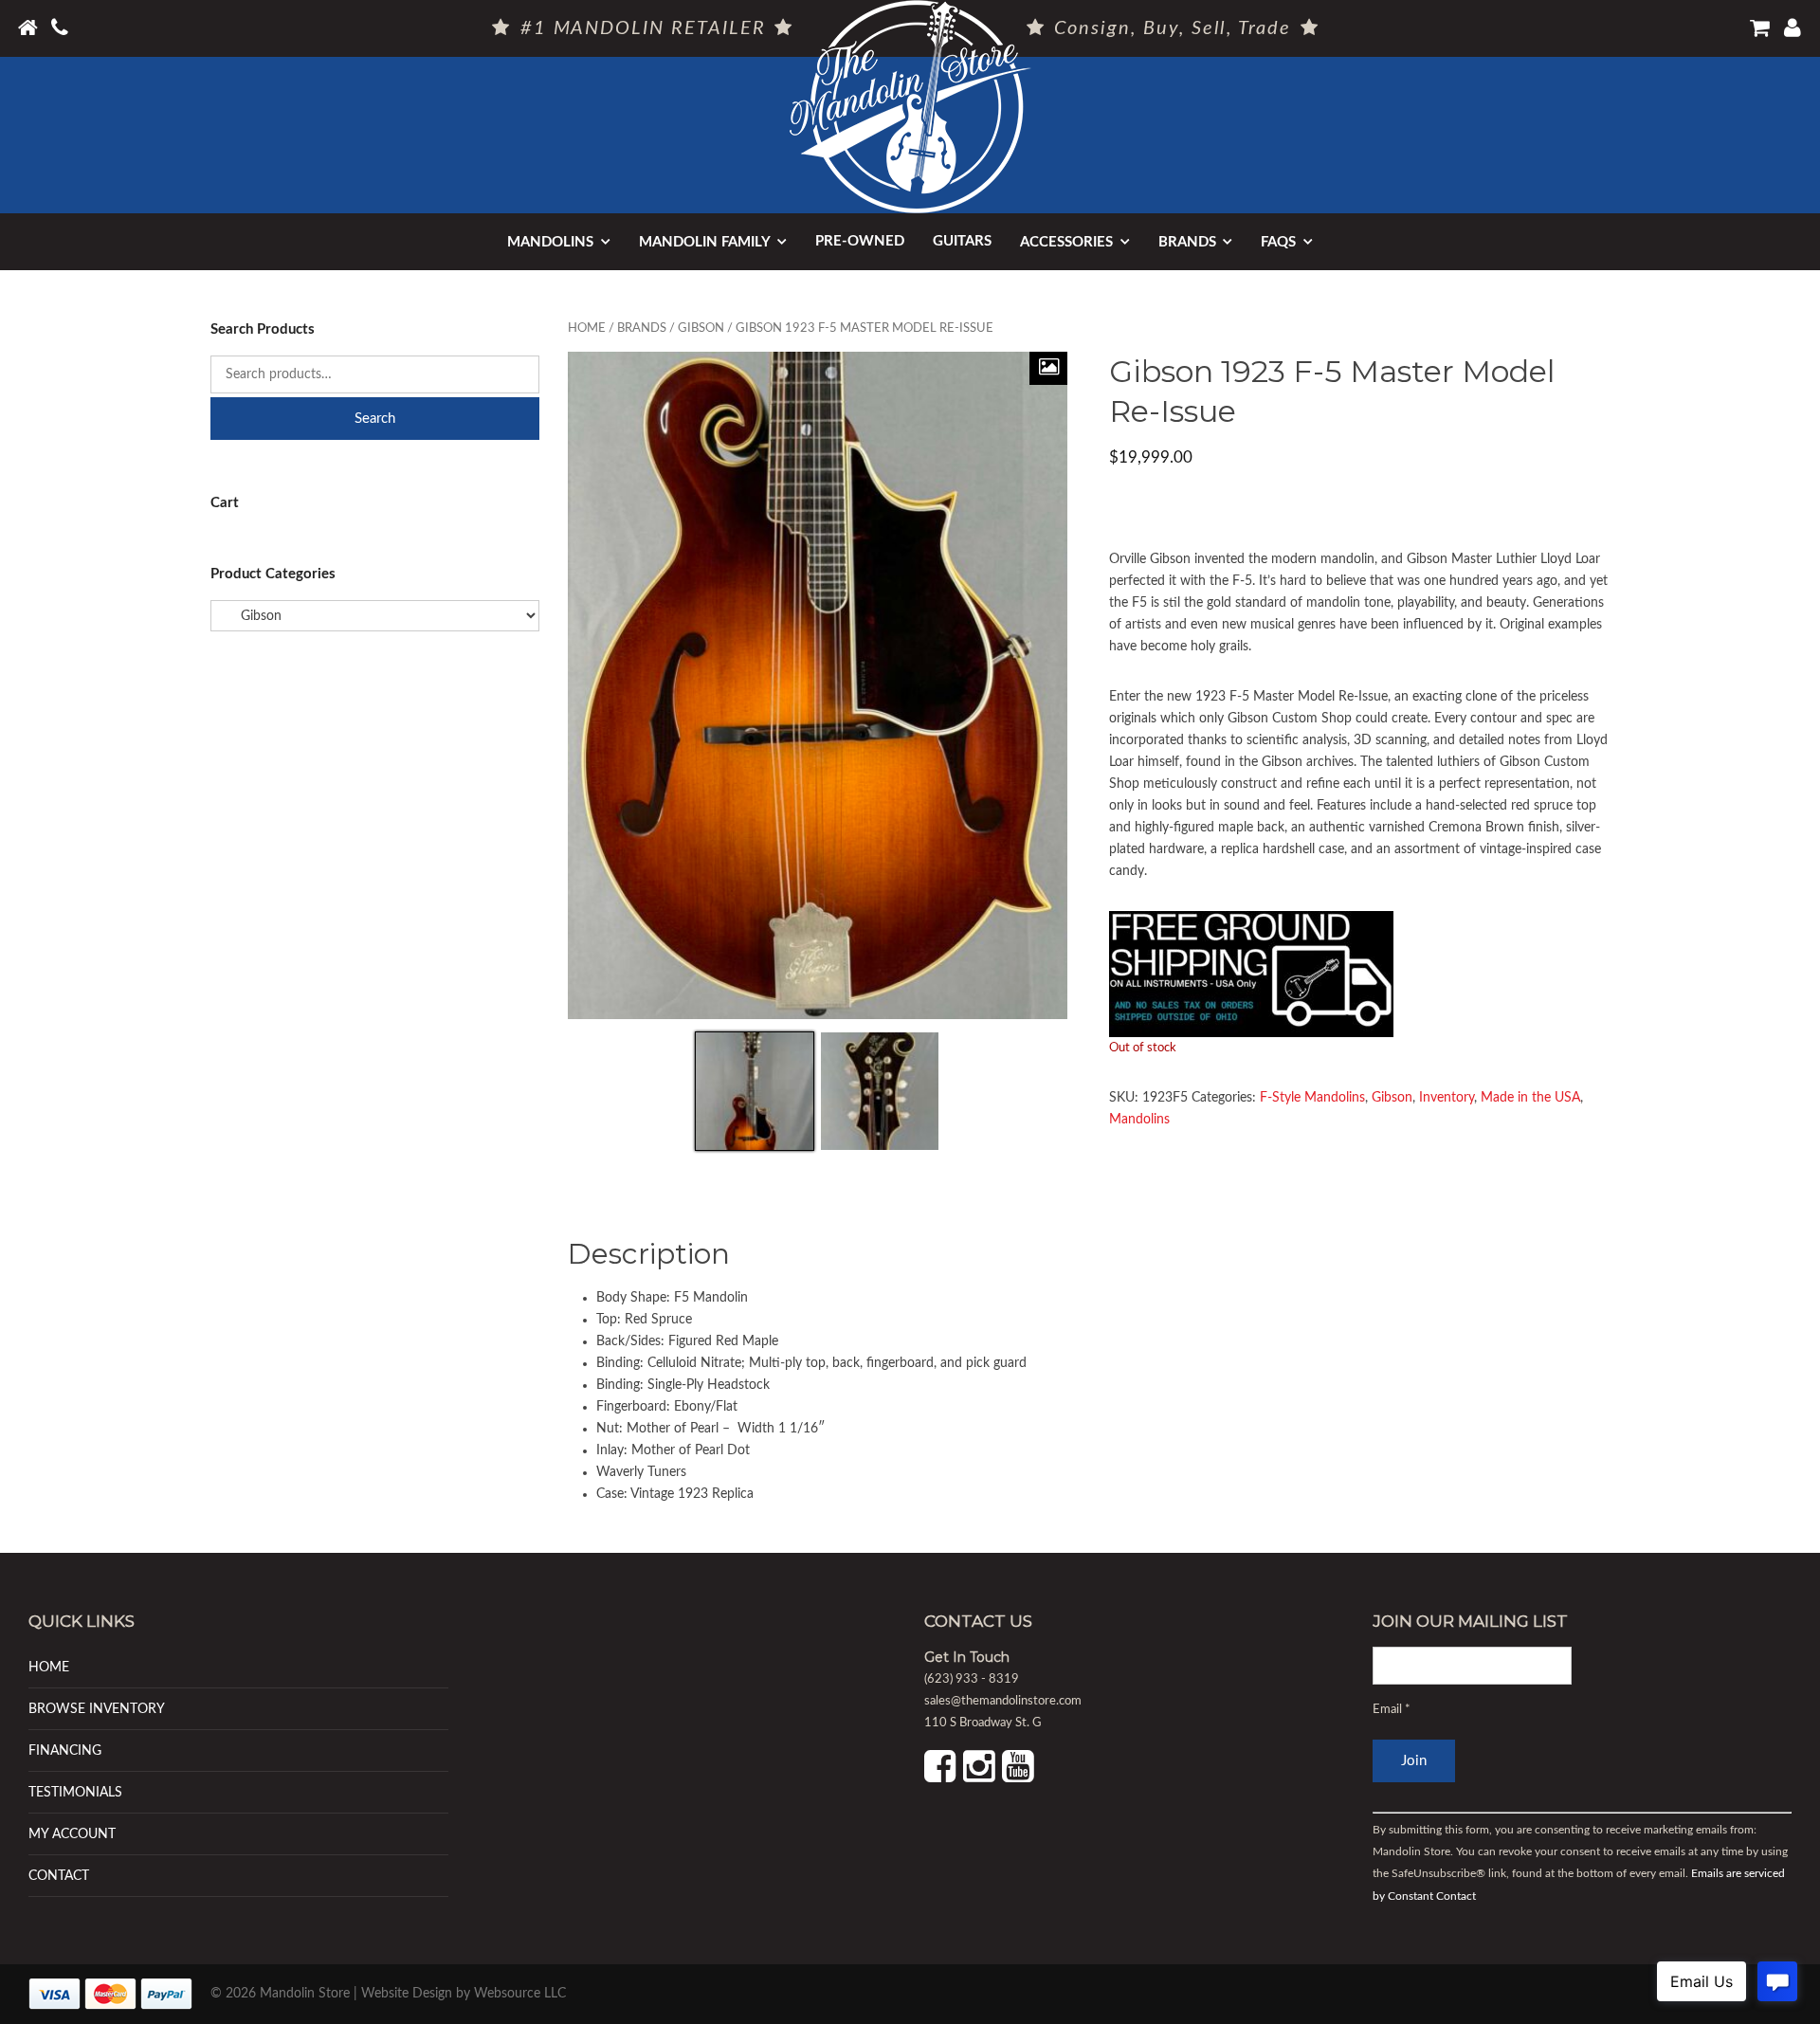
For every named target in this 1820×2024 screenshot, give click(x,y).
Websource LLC (520, 1994)
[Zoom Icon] (1048, 368)
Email (1392, 1710)
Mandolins (550, 242)
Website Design (407, 1994)
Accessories (1066, 242)
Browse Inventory (97, 1709)
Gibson (701, 328)
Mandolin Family (705, 242)
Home (587, 328)
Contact (59, 1876)
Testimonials (75, 1792)
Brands (1187, 242)
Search (375, 419)
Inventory (1447, 1098)
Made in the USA (1530, 1098)
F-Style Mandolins (1312, 1098)
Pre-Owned (860, 241)
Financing (65, 1750)
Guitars (962, 241)
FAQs (1278, 242)
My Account (72, 1834)
